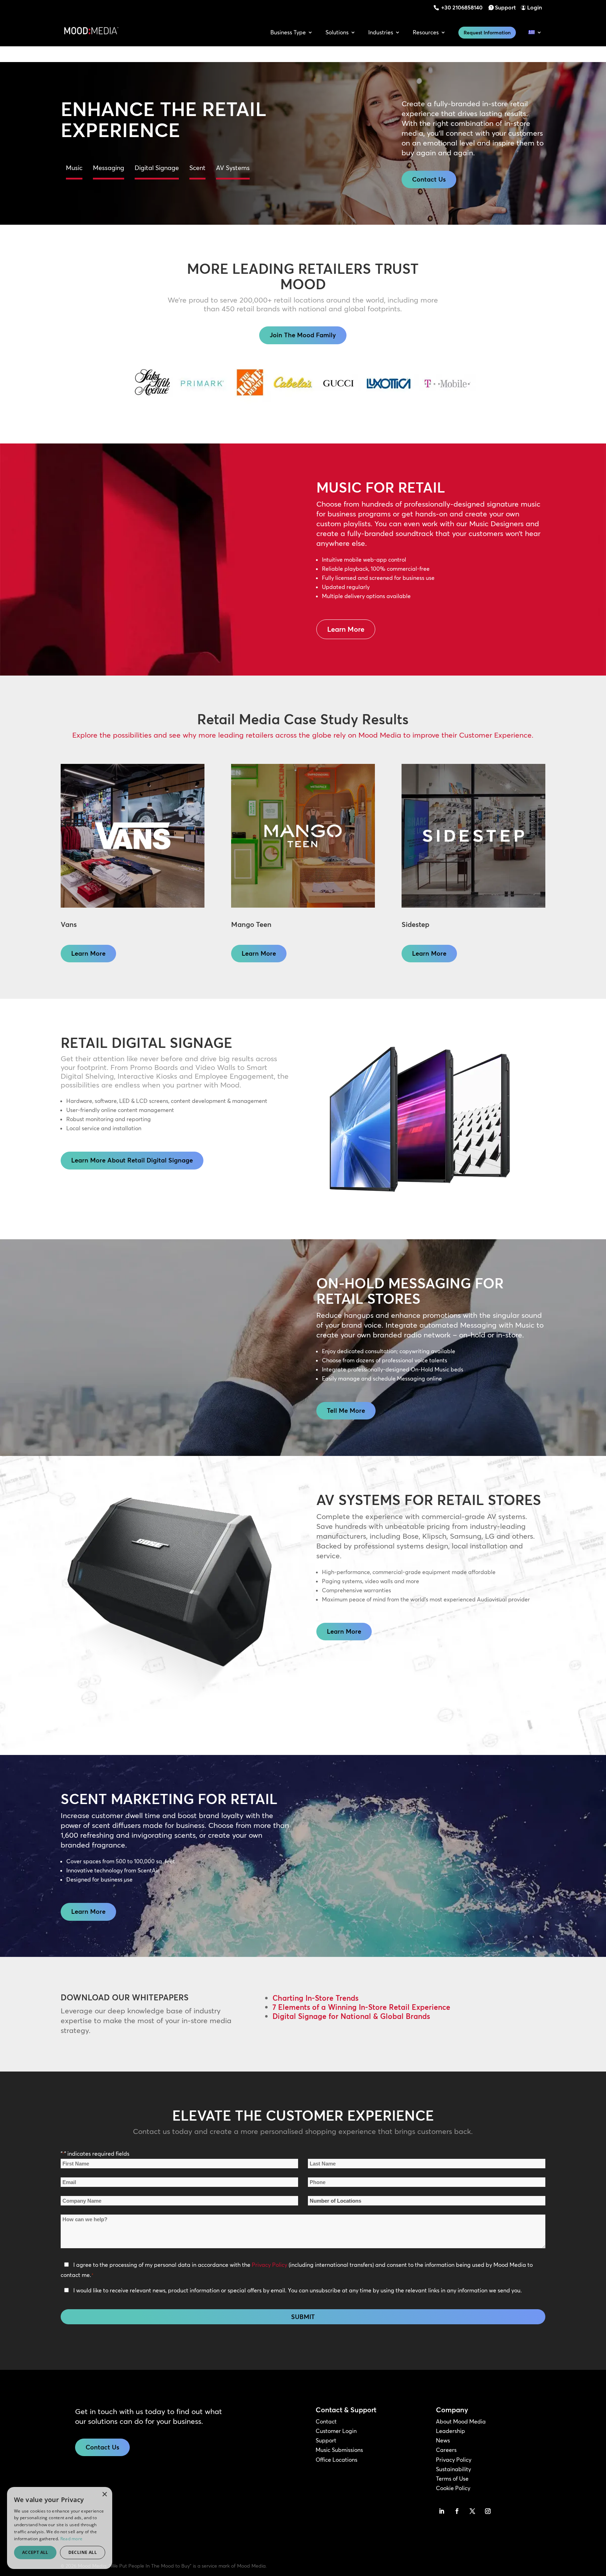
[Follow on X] (472, 2511)
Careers (446, 2450)
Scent (197, 168)
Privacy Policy (270, 2265)
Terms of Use (452, 2479)
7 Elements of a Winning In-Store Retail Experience (361, 2007)
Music (74, 168)
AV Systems (233, 168)
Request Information (487, 33)
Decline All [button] (83, 2552)
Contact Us (429, 179)
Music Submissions (339, 2450)
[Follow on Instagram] (488, 2511)
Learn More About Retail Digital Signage (132, 1160)
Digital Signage (157, 168)
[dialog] (60, 2528)
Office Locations (336, 2460)
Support (505, 7)
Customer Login (336, 2431)
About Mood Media (461, 2421)
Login (534, 7)
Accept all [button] (35, 2552)
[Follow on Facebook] (457, 2511)
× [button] (104, 2494)
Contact (326, 2421)
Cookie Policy (453, 2488)
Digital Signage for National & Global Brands (351, 2016)
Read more (72, 2539)
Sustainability (453, 2469)
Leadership (450, 2431)
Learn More (346, 629)
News (443, 2440)
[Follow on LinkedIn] (442, 2511)
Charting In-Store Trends (315, 1998)
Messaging (109, 168)
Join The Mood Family (303, 335)
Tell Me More (346, 1411)
